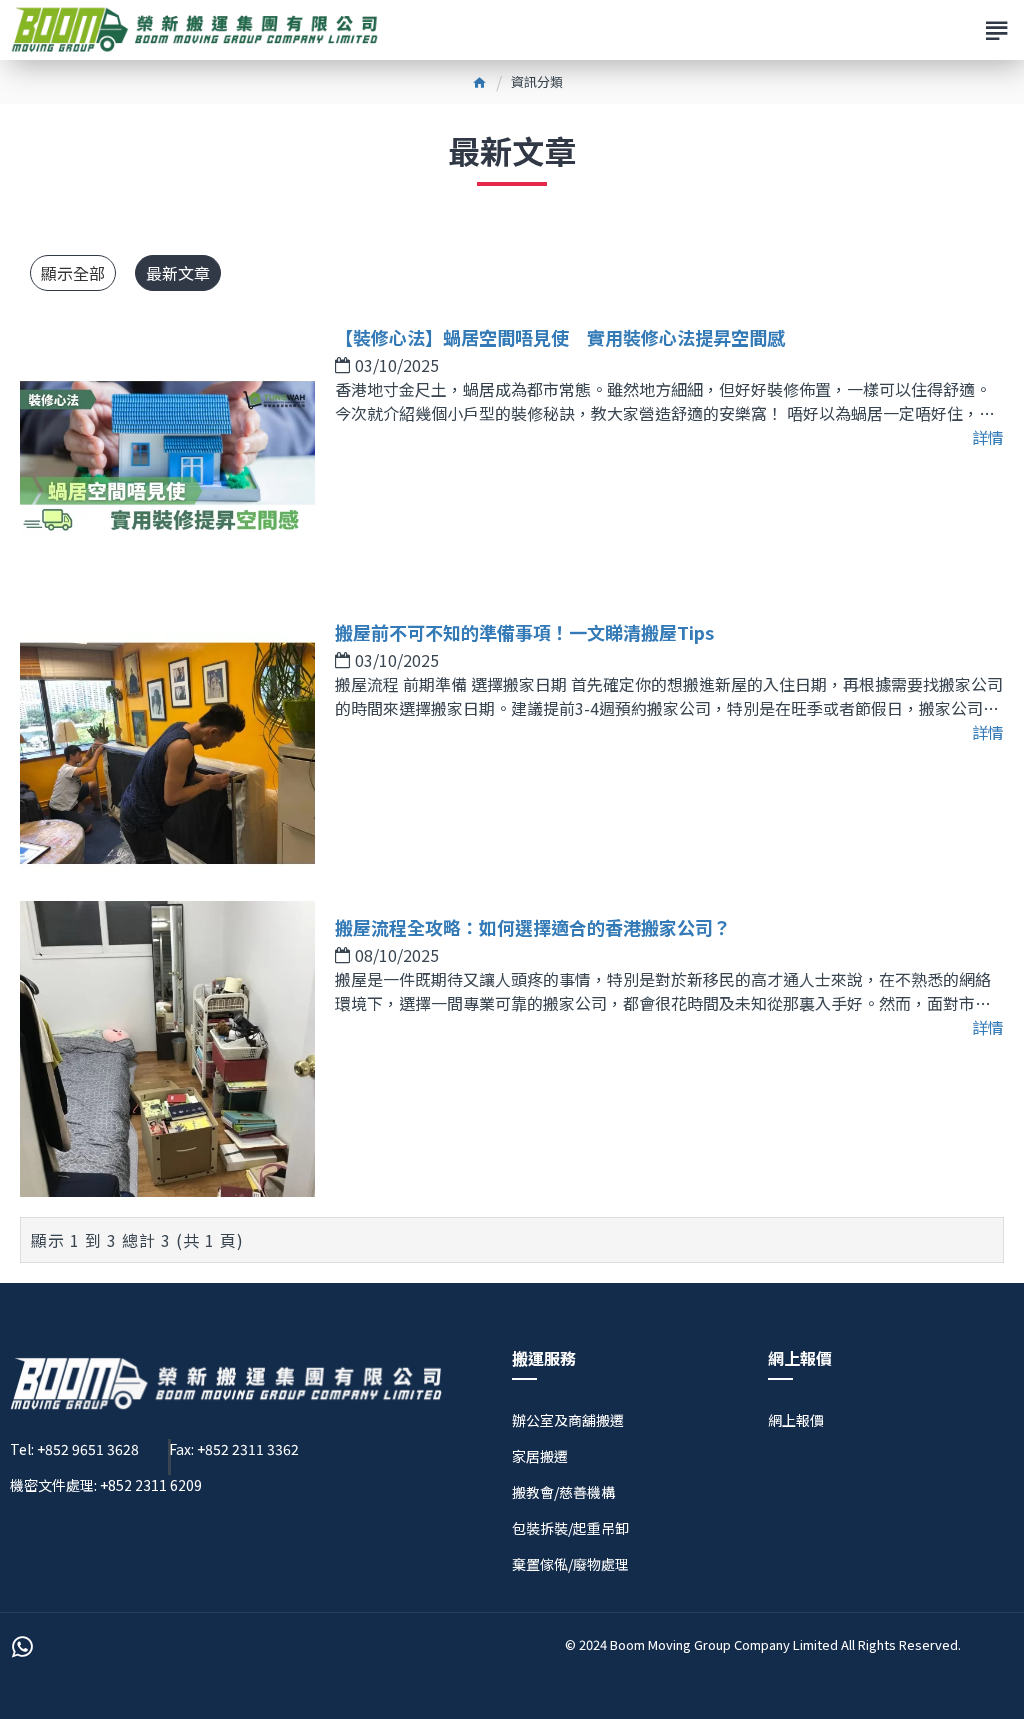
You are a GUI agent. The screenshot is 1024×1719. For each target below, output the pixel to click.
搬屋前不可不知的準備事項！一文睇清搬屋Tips (524, 632)
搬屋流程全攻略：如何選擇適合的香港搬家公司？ (533, 927)
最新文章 (178, 273)
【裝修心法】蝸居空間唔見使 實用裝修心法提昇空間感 (560, 337)
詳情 (988, 437)
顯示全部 (73, 273)
